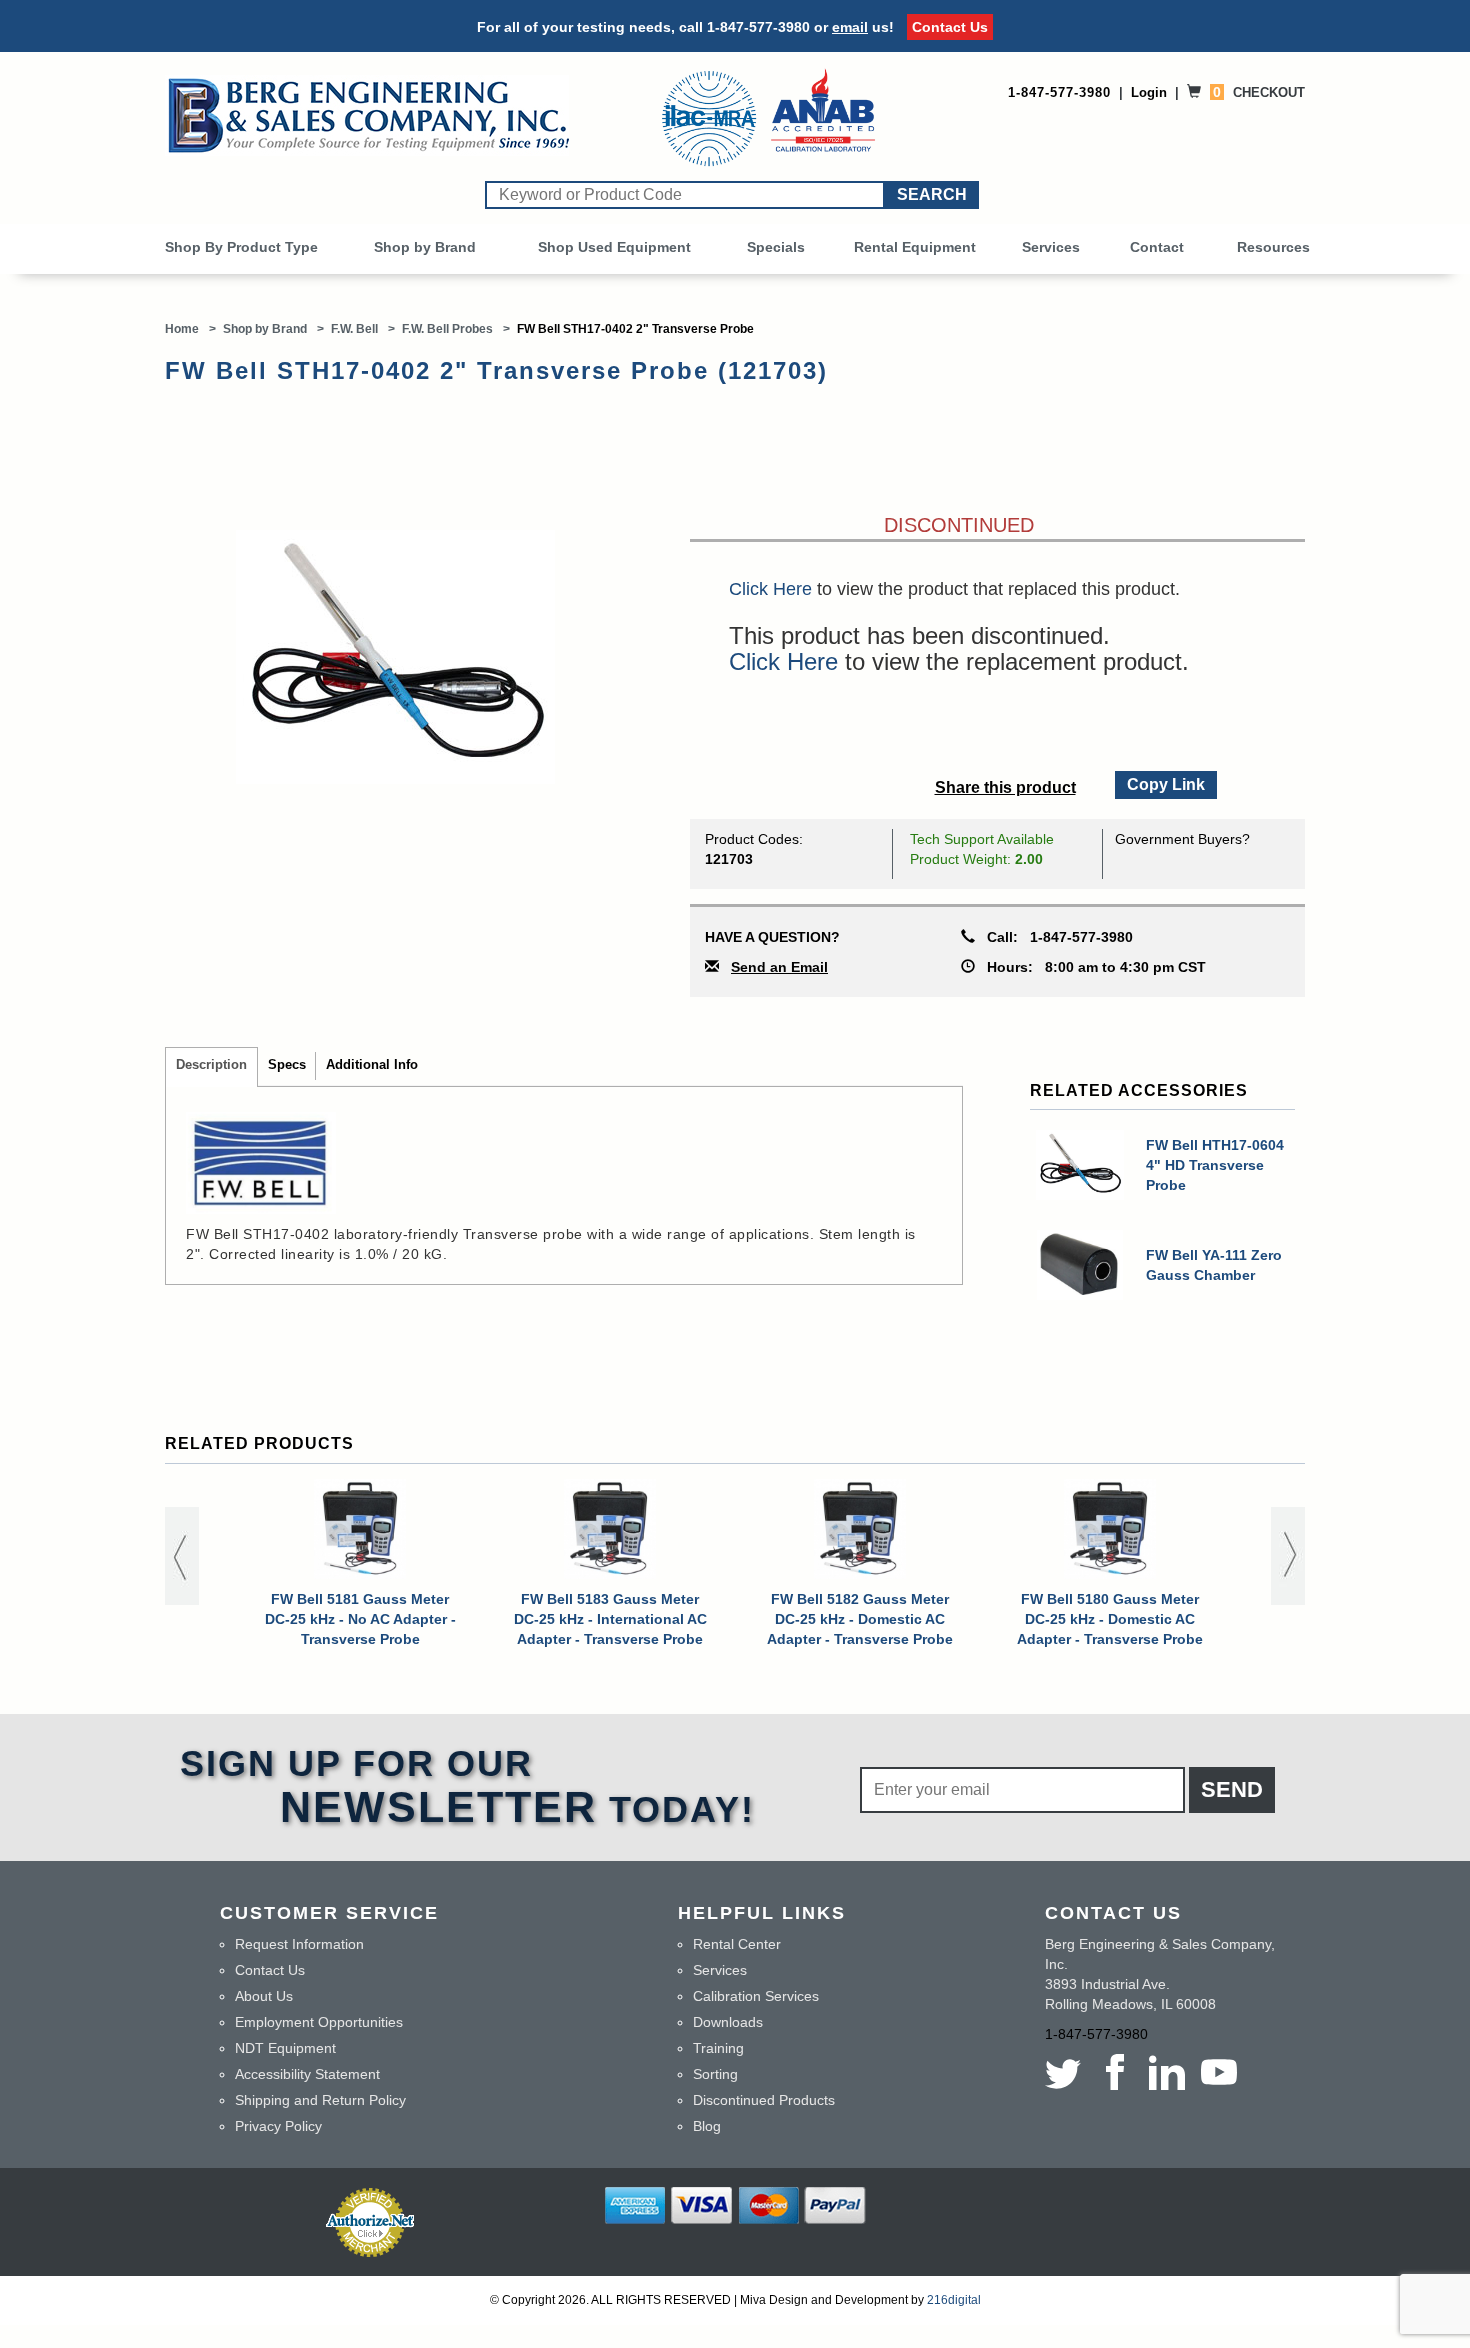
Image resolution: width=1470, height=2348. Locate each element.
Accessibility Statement (307, 2074)
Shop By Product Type (241, 247)
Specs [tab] (287, 1065)
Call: (1054, 937)
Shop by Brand (425, 247)
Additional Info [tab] (372, 1065)
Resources (1273, 247)
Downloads (728, 2022)
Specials (776, 247)
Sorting (715, 2074)
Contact (1157, 247)
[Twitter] (1067, 2072)
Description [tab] (211, 1065)
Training (718, 2048)
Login (1149, 92)
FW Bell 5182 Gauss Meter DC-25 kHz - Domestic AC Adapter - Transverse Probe (860, 1619)
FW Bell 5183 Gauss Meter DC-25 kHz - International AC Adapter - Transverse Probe (610, 1619)
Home (182, 329)
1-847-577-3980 (758, 27)
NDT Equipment (285, 2048)
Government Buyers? (1182, 839)
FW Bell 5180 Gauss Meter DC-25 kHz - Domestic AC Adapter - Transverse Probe (1110, 1619)
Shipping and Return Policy (320, 2100)
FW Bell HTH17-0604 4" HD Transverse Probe (1215, 1165)
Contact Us (950, 27)
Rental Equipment (915, 247)
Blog (707, 2126)
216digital (954, 2300)
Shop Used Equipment (614, 247)
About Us (264, 1996)
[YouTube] (1219, 2072)
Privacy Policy (278, 2126)
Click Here (770, 589)
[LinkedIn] (1167, 2072)
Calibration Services (756, 1996)
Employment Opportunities (319, 2022)
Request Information (299, 1944)
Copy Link (1165, 782)
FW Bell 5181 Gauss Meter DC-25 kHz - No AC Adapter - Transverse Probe (360, 1619)
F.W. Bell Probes (447, 329)
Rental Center (737, 1944)
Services (1051, 247)
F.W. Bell (354, 329)
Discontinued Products (764, 2100)
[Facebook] (1115, 2072)
